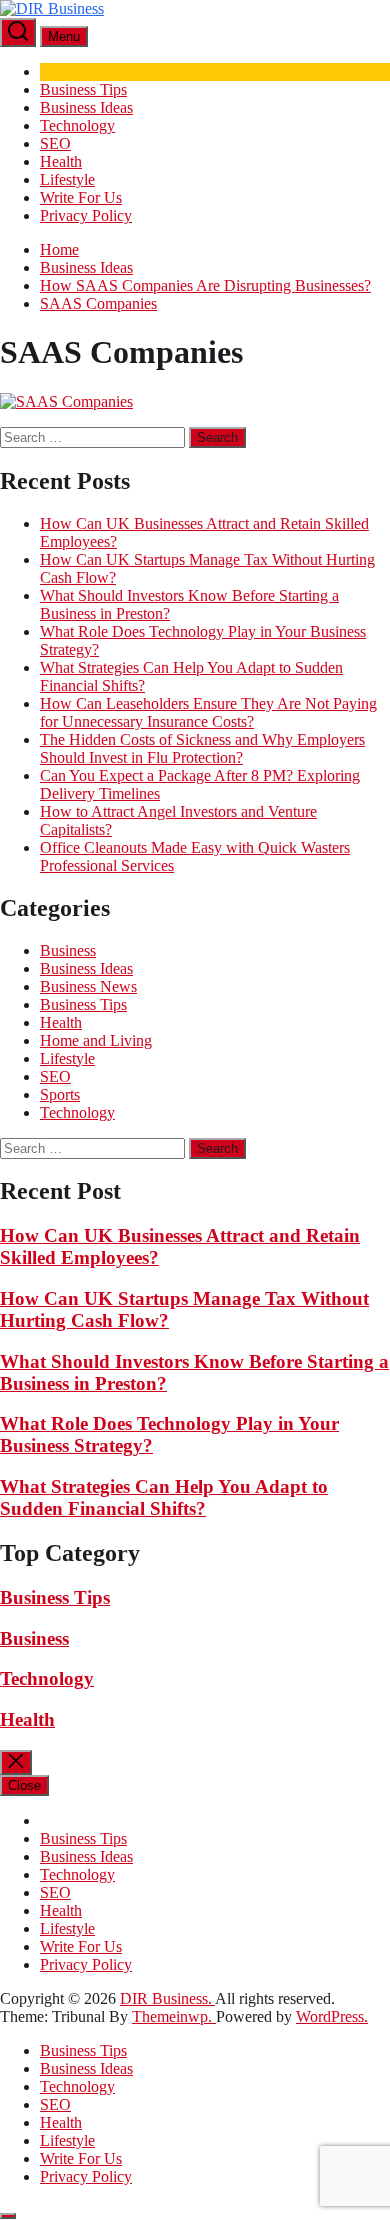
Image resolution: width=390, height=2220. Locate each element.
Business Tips (83, 89)
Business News (88, 986)
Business (68, 950)
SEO (55, 143)
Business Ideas (86, 107)
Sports (60, 1094)
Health (61, 161)
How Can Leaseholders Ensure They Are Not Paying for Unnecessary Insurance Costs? (208, 712)
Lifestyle (67, 179)
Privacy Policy (86, 215)
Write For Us (81, 197)
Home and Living (96, 1040)
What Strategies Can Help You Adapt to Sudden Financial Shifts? (164, 1497)
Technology (77, 125)
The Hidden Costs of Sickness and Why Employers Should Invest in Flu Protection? (202, 748)
